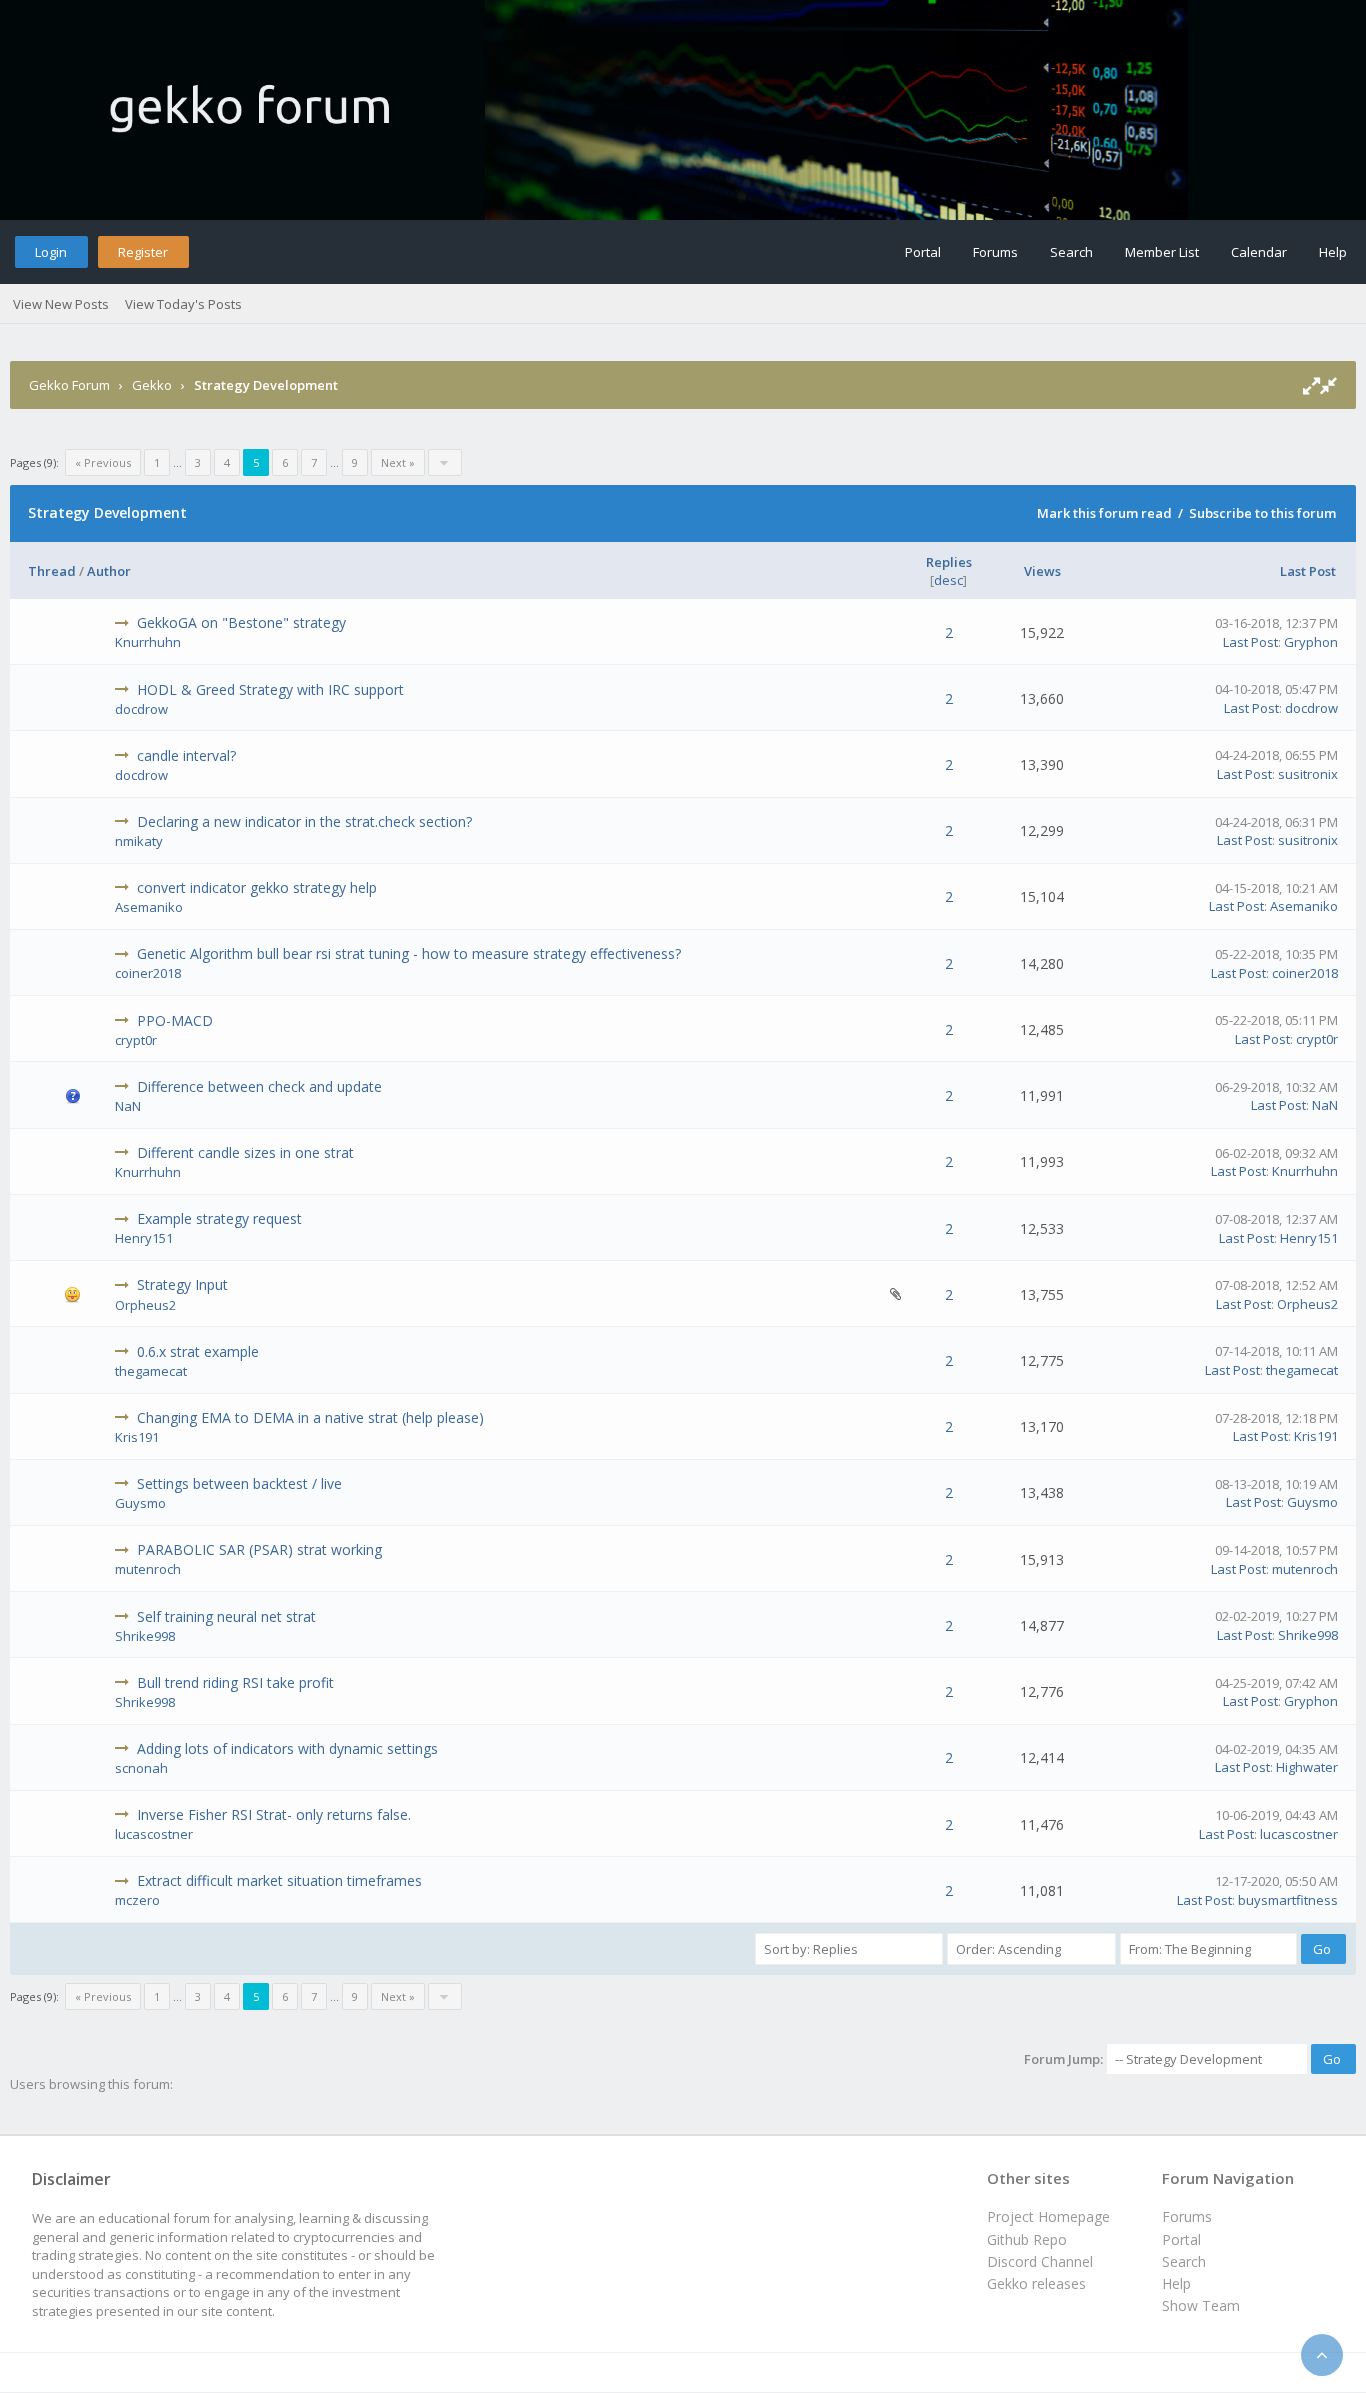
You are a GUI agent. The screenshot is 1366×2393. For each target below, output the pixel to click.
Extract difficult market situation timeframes (279, 1880)
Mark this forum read (1104, 513)
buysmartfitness (1288, 1900)
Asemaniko (149, 907)
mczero (137, 1900)
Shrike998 (145, 1636)
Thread (52, 571)
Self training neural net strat (226, 1616)
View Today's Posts (183, 304)
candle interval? (186, 755)
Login (51, 252)
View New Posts (61, 304)
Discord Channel (1040, 2261)
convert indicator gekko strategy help (257, 887)
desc (948, 580)
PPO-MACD (175, 1020)
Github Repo (1027, 2239)
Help (1333, 252)
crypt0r (136, 1040)
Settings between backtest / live (239, 1483)
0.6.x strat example (198, 1351)
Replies (949, 562)
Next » (398, 462)
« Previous (103, 462)
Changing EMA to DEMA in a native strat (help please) (310, 1417)
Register (143, 252)
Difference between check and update (259, 1086)
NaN (128, 1106)
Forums (995, 252)
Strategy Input (182, 1284)
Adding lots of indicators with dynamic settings (287, 1748)
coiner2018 (148, 973)
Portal (923, 252)
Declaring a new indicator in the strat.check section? (304, 821)
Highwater (1307, 1767)
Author (109, 571)
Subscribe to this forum (1262, 513)
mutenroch (148, 1569)
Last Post (1308, 571)
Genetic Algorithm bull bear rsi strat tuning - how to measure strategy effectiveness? (409, 953)
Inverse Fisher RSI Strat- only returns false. (274, 1814)
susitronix (1308, 774)
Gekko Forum (69, 385)
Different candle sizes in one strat (245, 1152)
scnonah (141, 1768)
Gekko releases (1036, 2283)
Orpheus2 (145, 1305)
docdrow (141, 709)
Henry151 (144, 1238)
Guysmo (140, 1503)
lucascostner (154, 1834)
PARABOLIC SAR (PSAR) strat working (259, 1549)
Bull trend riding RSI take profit (235, 1682)
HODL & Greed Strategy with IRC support (270, 689)
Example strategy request (219, 1218)
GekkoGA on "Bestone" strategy (241, 622)
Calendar (1259, 252)
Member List (1162, 252)
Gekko (152, 385)
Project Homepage (1048, 2216)
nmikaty (139, 841)
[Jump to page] (445, 462)
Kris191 (137, 1437)
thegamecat (151, 1371)
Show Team (1201, 2305)
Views (1042, 571)
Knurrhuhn (148, 642)
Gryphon (1311, 642)
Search (1071, 252)
